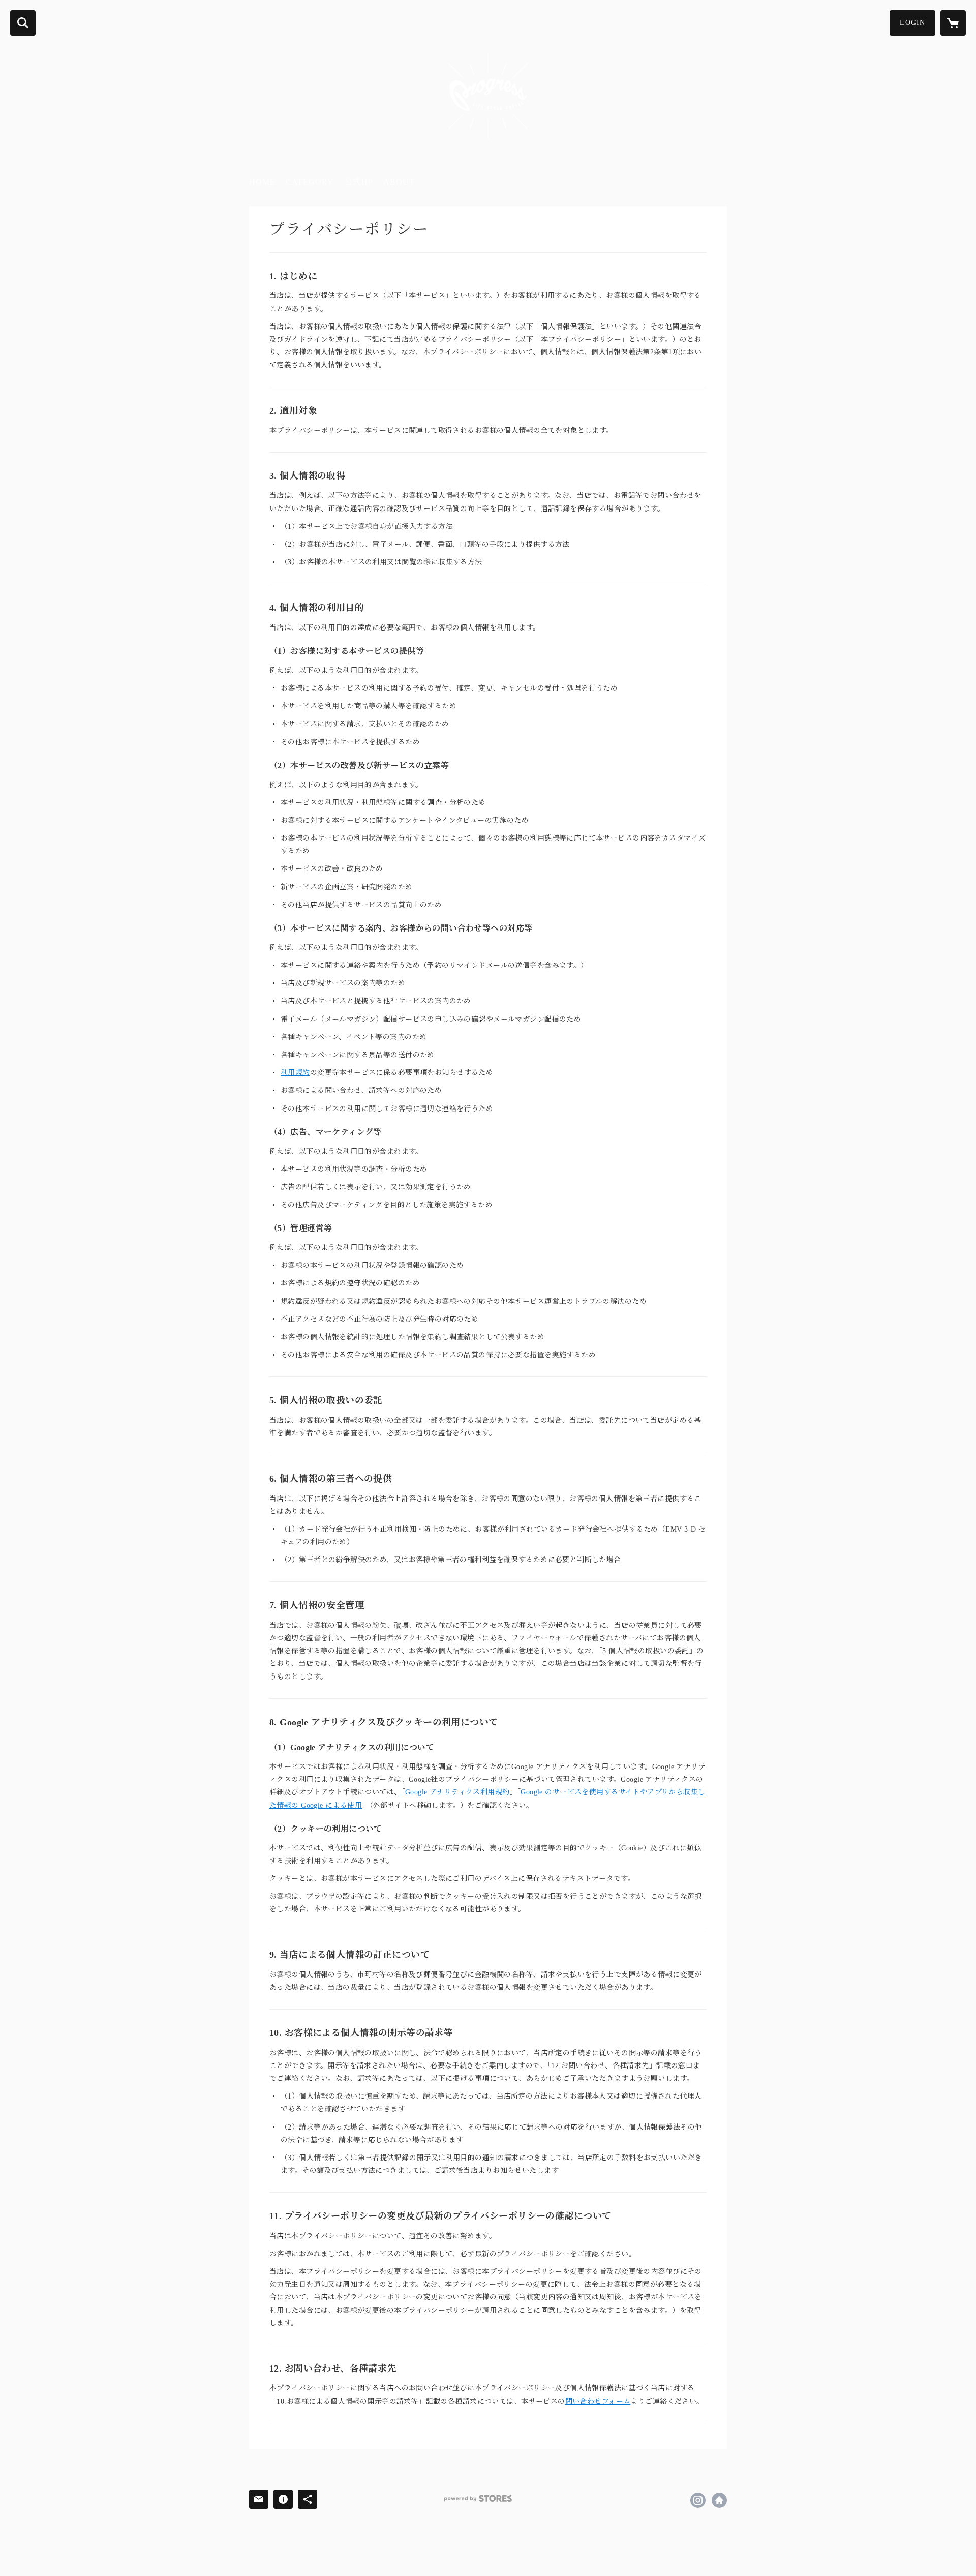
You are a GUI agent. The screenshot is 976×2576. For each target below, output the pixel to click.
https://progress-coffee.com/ (719, 2500)
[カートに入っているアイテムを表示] (953, 23)
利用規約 (295, 1073)
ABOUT (399, 182)
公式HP (359, 182)
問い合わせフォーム (598, 2401)
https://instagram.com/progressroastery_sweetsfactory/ (698, 2500)
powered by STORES (478, 2498)
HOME (262, 182)
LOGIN (912, 23)
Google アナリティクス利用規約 (457, 1792)
